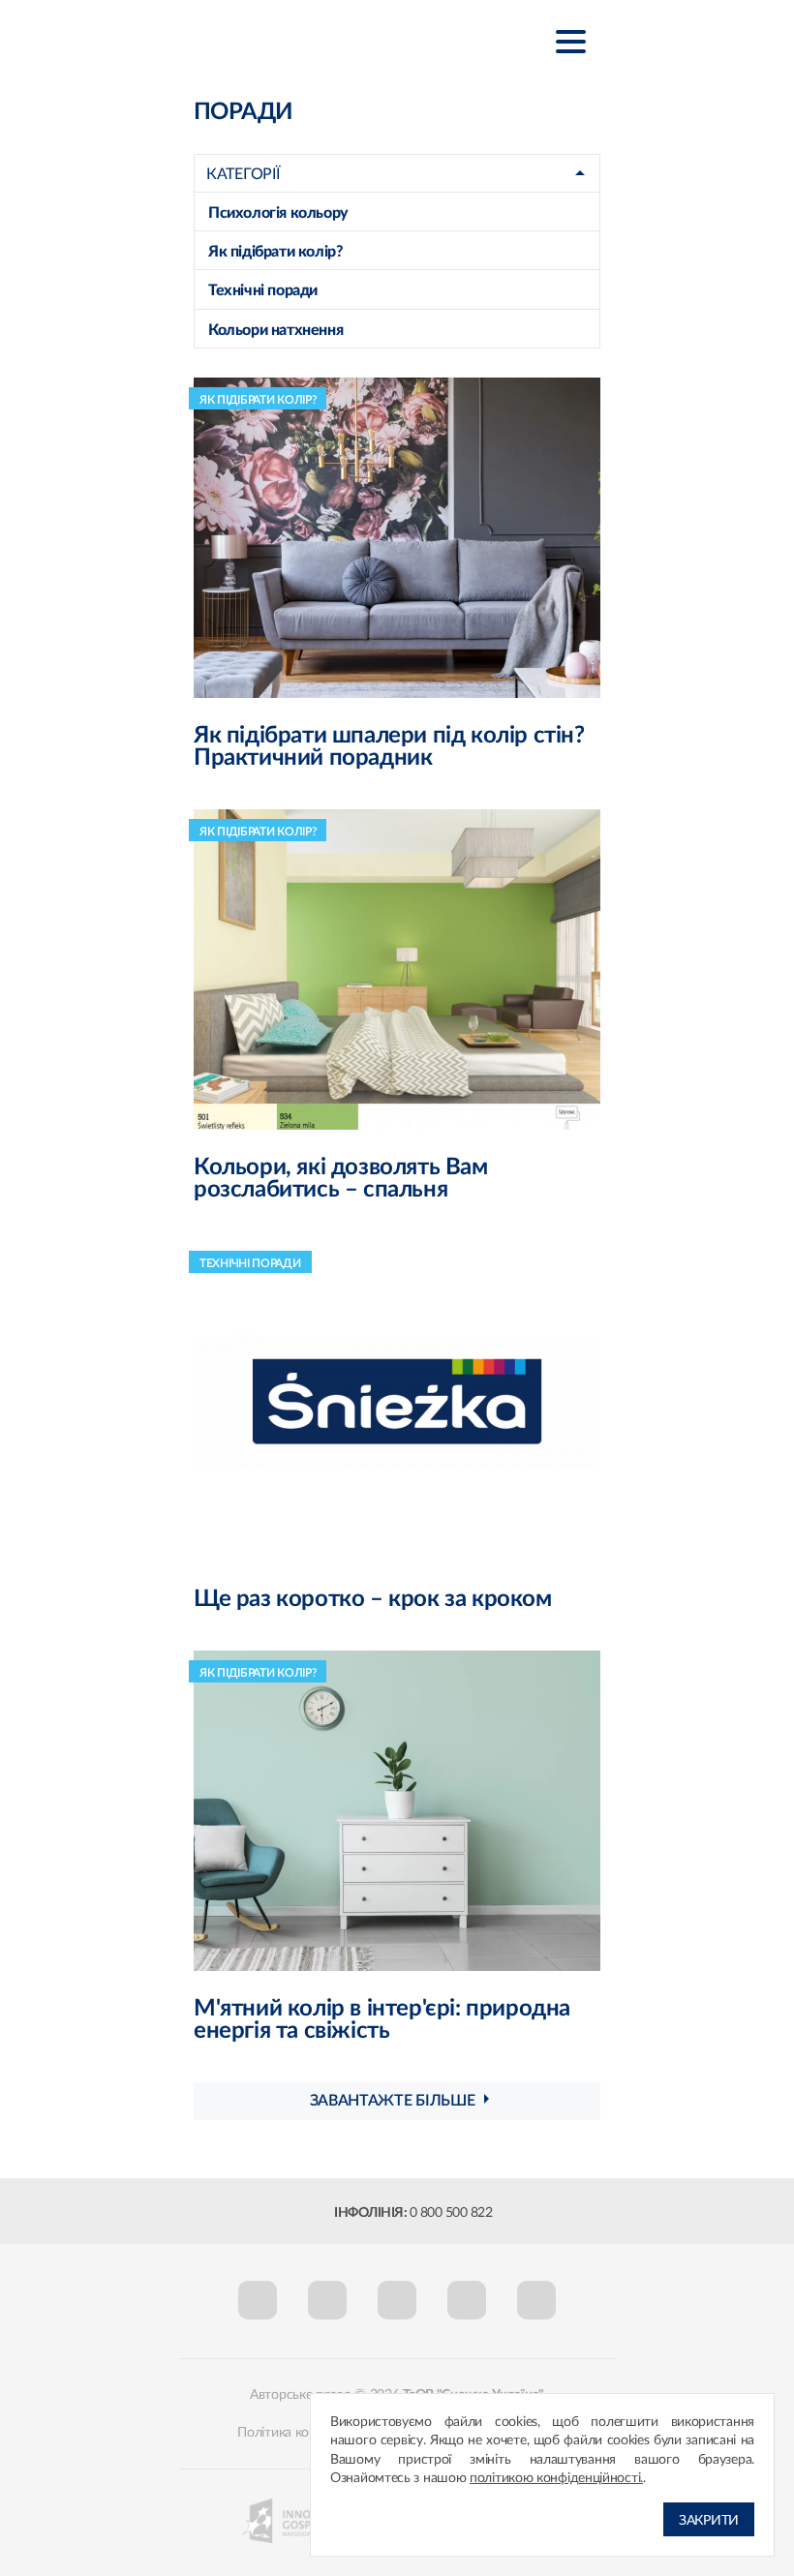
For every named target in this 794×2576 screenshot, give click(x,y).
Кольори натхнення (275, 330)
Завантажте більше (393, 2101)
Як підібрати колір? (275, 252)
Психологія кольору (278, 213)
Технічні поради (263, 290)
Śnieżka (290, 40)
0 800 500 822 (451, 2213)
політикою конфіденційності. (556, 2478)
